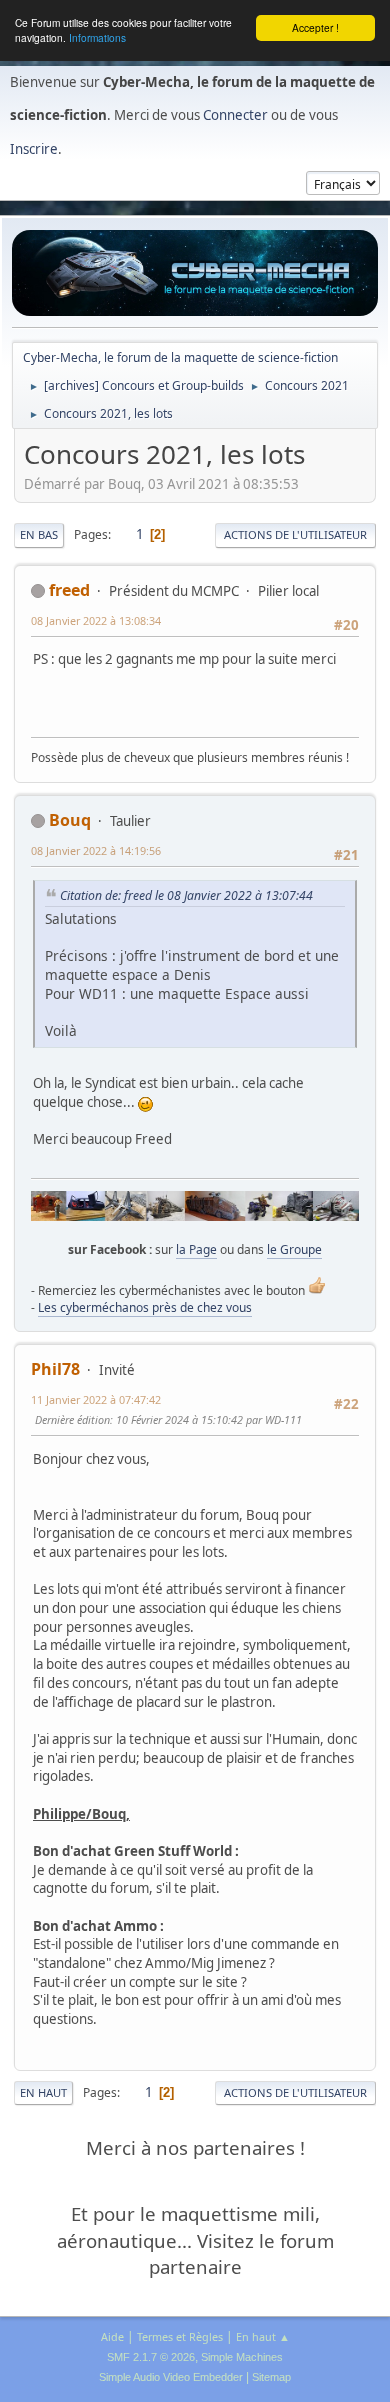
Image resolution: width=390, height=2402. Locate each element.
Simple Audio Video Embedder (171, 2377)
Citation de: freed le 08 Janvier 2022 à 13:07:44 (186, 895)
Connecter (235, 115)
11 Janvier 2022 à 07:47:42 (96, 1399)
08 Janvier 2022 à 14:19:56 (96, 850)
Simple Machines (242, 2357)
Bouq (70, 820)
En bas (39, 534)
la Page (196, 1249)
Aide (112, 2336)
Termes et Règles (180, 2336)
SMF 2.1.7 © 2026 (151, 2357)
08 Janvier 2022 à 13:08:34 (96, 620)
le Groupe (294, 1249)
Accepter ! (315, 27)
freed (69, 590)
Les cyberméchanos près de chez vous (145, 1307)
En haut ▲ (263, 2336)
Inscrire (34, 149)
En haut (43, 2092)
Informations (97, 37)
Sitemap (271, 2377)
